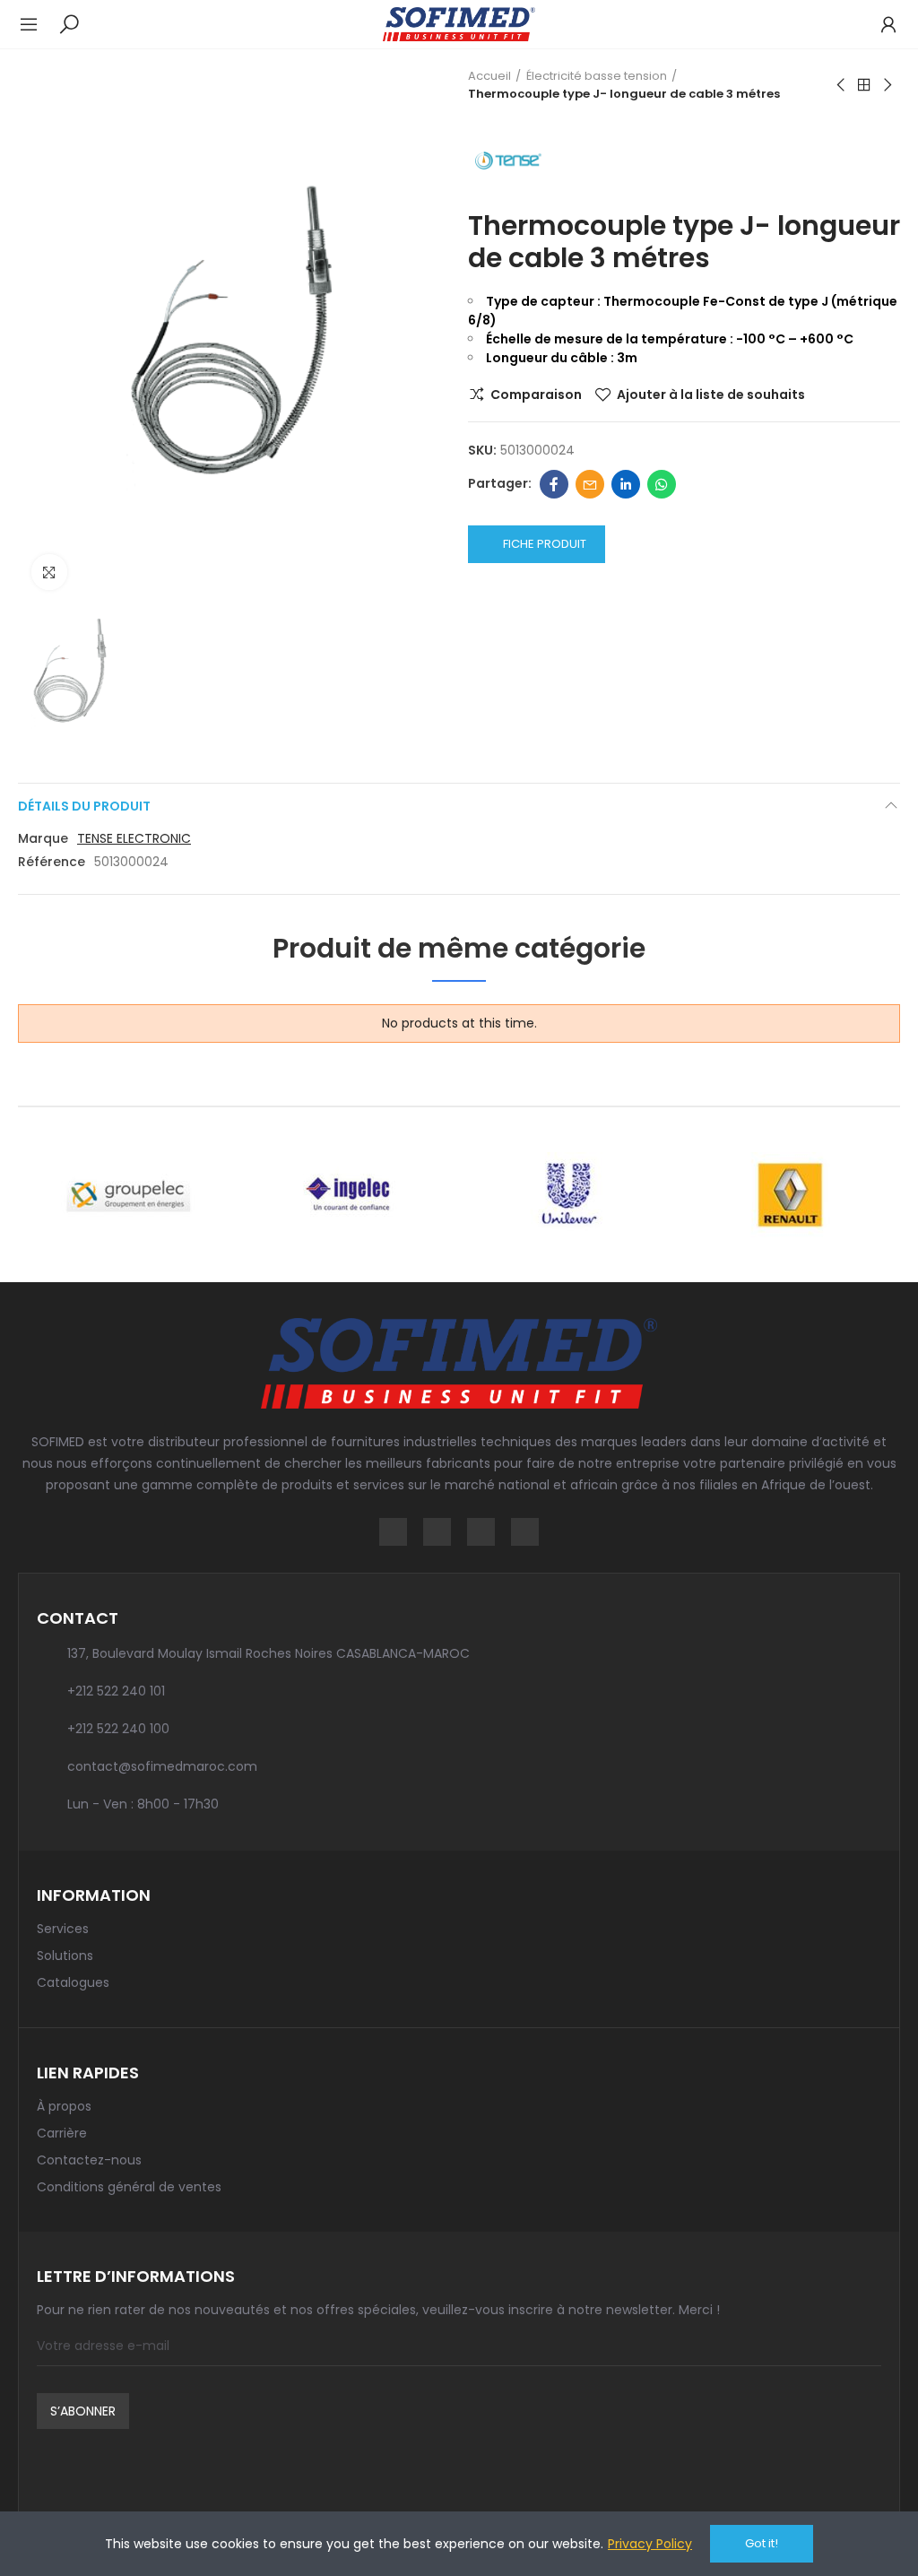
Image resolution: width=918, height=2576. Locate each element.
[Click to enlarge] (49, 572)
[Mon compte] (879, 24)
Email (590, 484)
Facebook (554, 484)
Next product (887, 85)
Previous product (842, 85)
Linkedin (626, 484)
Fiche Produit (545, 544)
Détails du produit (84, 806)
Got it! (762, 2543)
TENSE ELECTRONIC (134, 838)
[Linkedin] (481, 1532)
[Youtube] (525, 1532)
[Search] (69, 23)
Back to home (864, 85)
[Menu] (38, 24)
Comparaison (536, 395)
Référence (52, 862)
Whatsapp (662, 484)
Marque (43, 838)
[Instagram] (437, 1532)
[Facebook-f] (393, 1532)
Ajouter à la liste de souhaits (711, 395)
